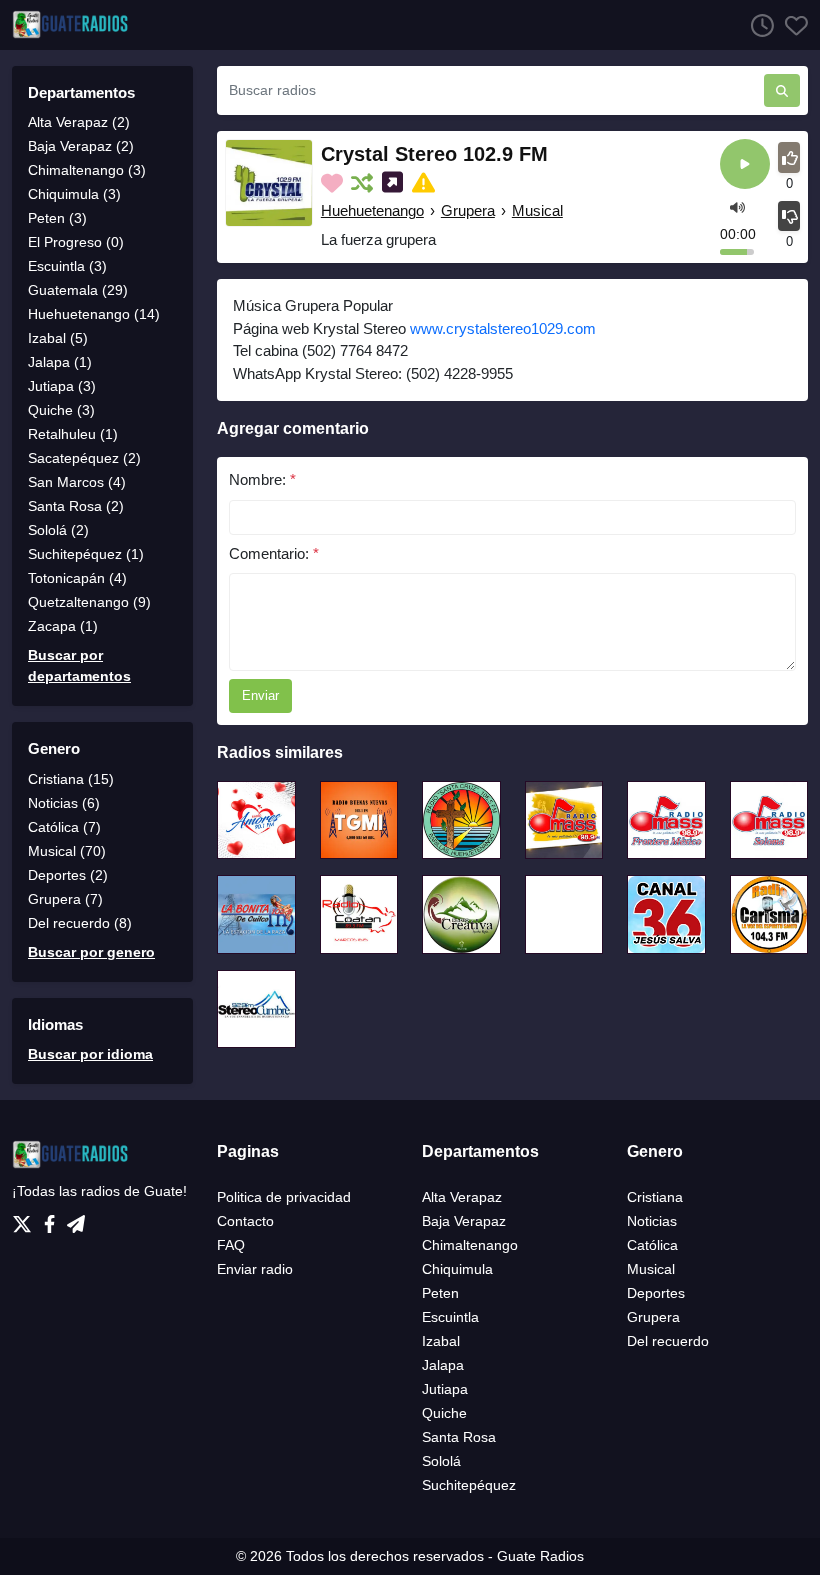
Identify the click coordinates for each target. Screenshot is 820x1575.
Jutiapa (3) (62, 386)
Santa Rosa (459, 1437)
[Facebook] (53, 1219)
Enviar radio (255, 1269)
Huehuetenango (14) (94, 314)
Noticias (652, 1221)
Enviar (260, 695)
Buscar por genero (91, 952)
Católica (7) (64, 827)
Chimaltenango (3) (87, 170)
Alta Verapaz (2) (79, 122)
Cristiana (655, 1197)
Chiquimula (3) (74, 194)
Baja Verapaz (464, 1221)
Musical (537, 210)
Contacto (245, 1221)
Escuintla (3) (67, 266)
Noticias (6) (64, 803)
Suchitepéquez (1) (86, 554)
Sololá (441, 1461)
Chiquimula (457, 1269)
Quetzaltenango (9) (89, 602)
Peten (440, 1293)
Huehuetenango (372, 210)
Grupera (468, 210)
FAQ (231, 1245)
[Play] (745, 165)
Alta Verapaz (462, 1197)
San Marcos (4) (77, 482)
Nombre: (262, 479)
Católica (652, 1245)
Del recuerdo (668, 1341)
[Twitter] (26, 1219)
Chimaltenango (470, 1245)
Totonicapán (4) (77, 578)
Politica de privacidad (284, 1197)
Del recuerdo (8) (80, 923)
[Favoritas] (791, 25)
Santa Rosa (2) (76, 506)
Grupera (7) (65, 899)
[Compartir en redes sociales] (394, 183)
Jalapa (443, 1365)
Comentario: (274, 553)
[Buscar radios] (782, 90)
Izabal (441, 1341)
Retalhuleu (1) (73, 434)
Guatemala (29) (78, 290)
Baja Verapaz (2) (81, 146)
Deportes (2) (68, 875)
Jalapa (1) (60, 362)
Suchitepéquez (469, 1485)
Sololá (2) (58, 530)
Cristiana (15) (71, 779)
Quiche (444, 1413)
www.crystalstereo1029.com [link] (503, 328)
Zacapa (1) (63, 626)
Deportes (656, 1293)
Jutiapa (445, 1389)
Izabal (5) (58, 338)
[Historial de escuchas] (757, 25)
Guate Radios (540, 1556)
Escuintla (450, 1317)
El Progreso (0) (76, 242)
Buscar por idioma (90, 1054)
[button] (737, 206)
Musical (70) (67, 851)
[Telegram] (76, 1219)
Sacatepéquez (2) (84, 458)
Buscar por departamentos (79, 665)
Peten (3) (57, 218)
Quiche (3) (61, 410)
